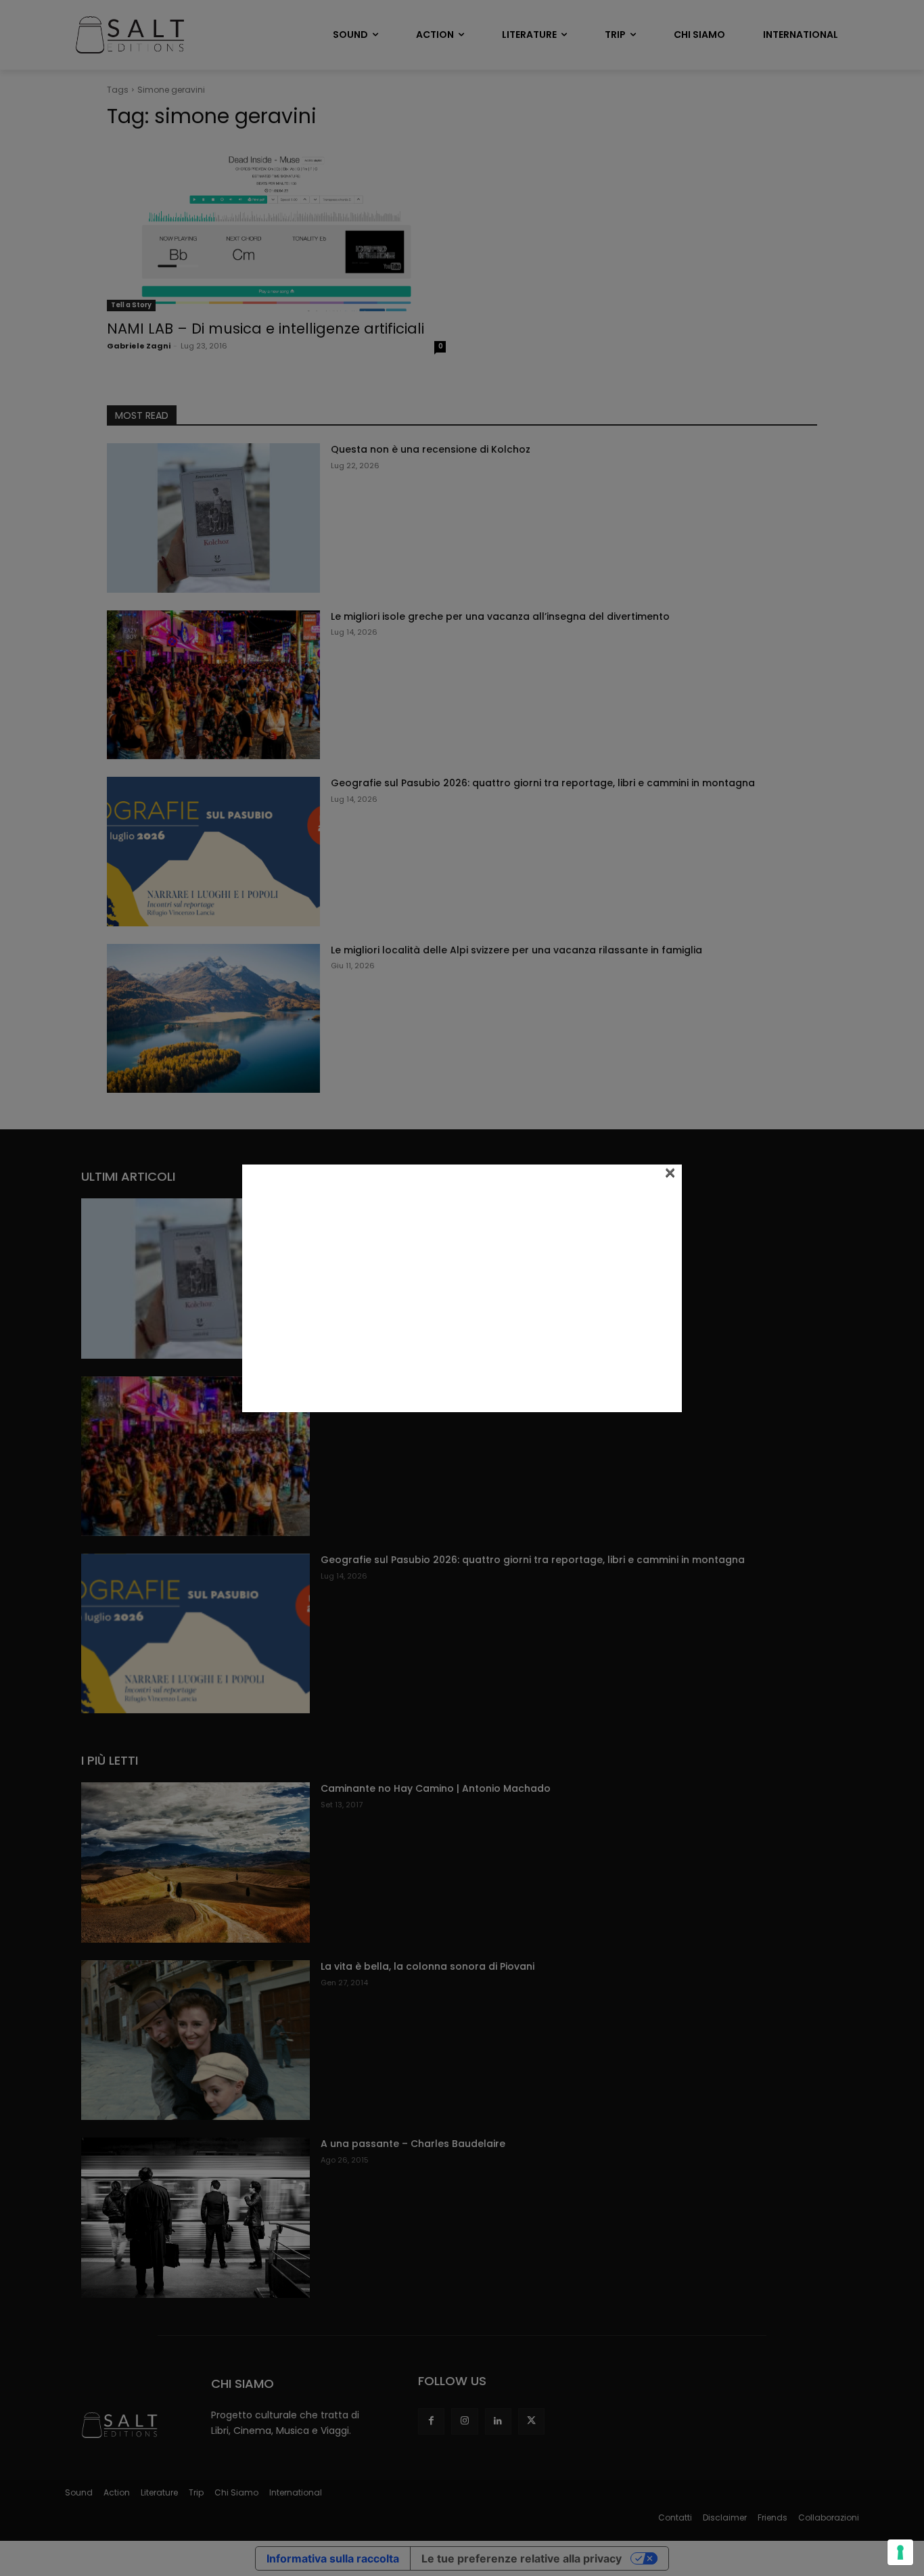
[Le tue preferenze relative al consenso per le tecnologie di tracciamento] (900, 2552)
